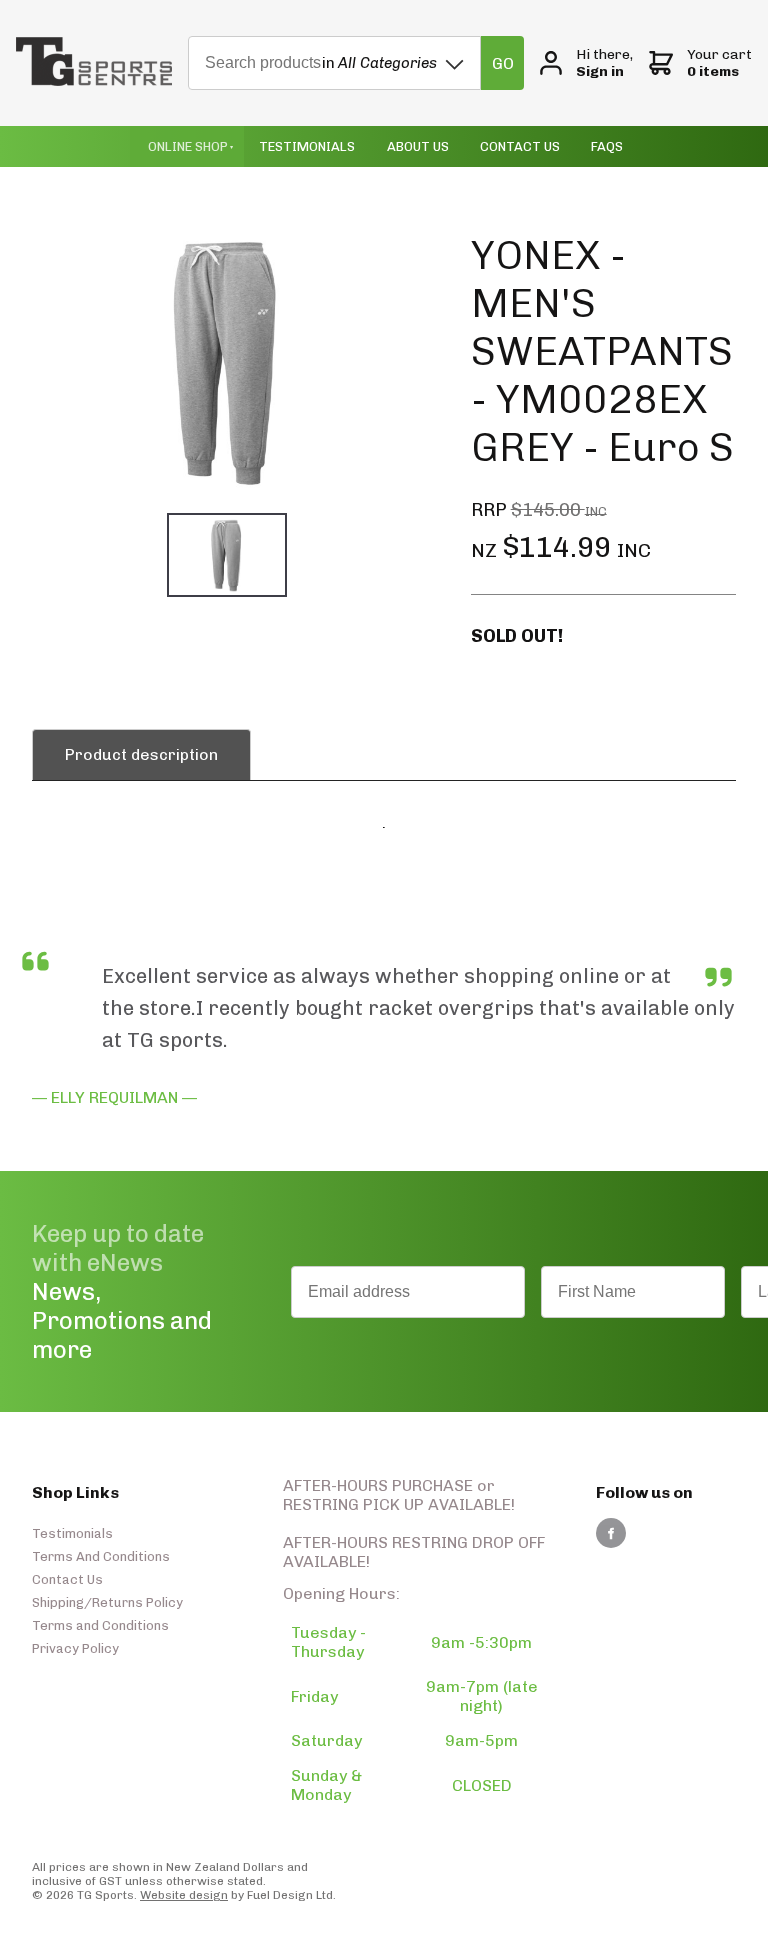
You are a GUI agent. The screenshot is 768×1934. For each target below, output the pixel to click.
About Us (418, 146)
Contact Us (520, 146)
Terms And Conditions (101, 1556)
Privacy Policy (75, 1648)
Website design (184, 1895)
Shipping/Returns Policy (107, 1602)
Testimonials (307, 146)
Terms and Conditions (100, 1625)
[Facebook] (611, 1533)
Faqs (607, 146)
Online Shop (188, 146)
